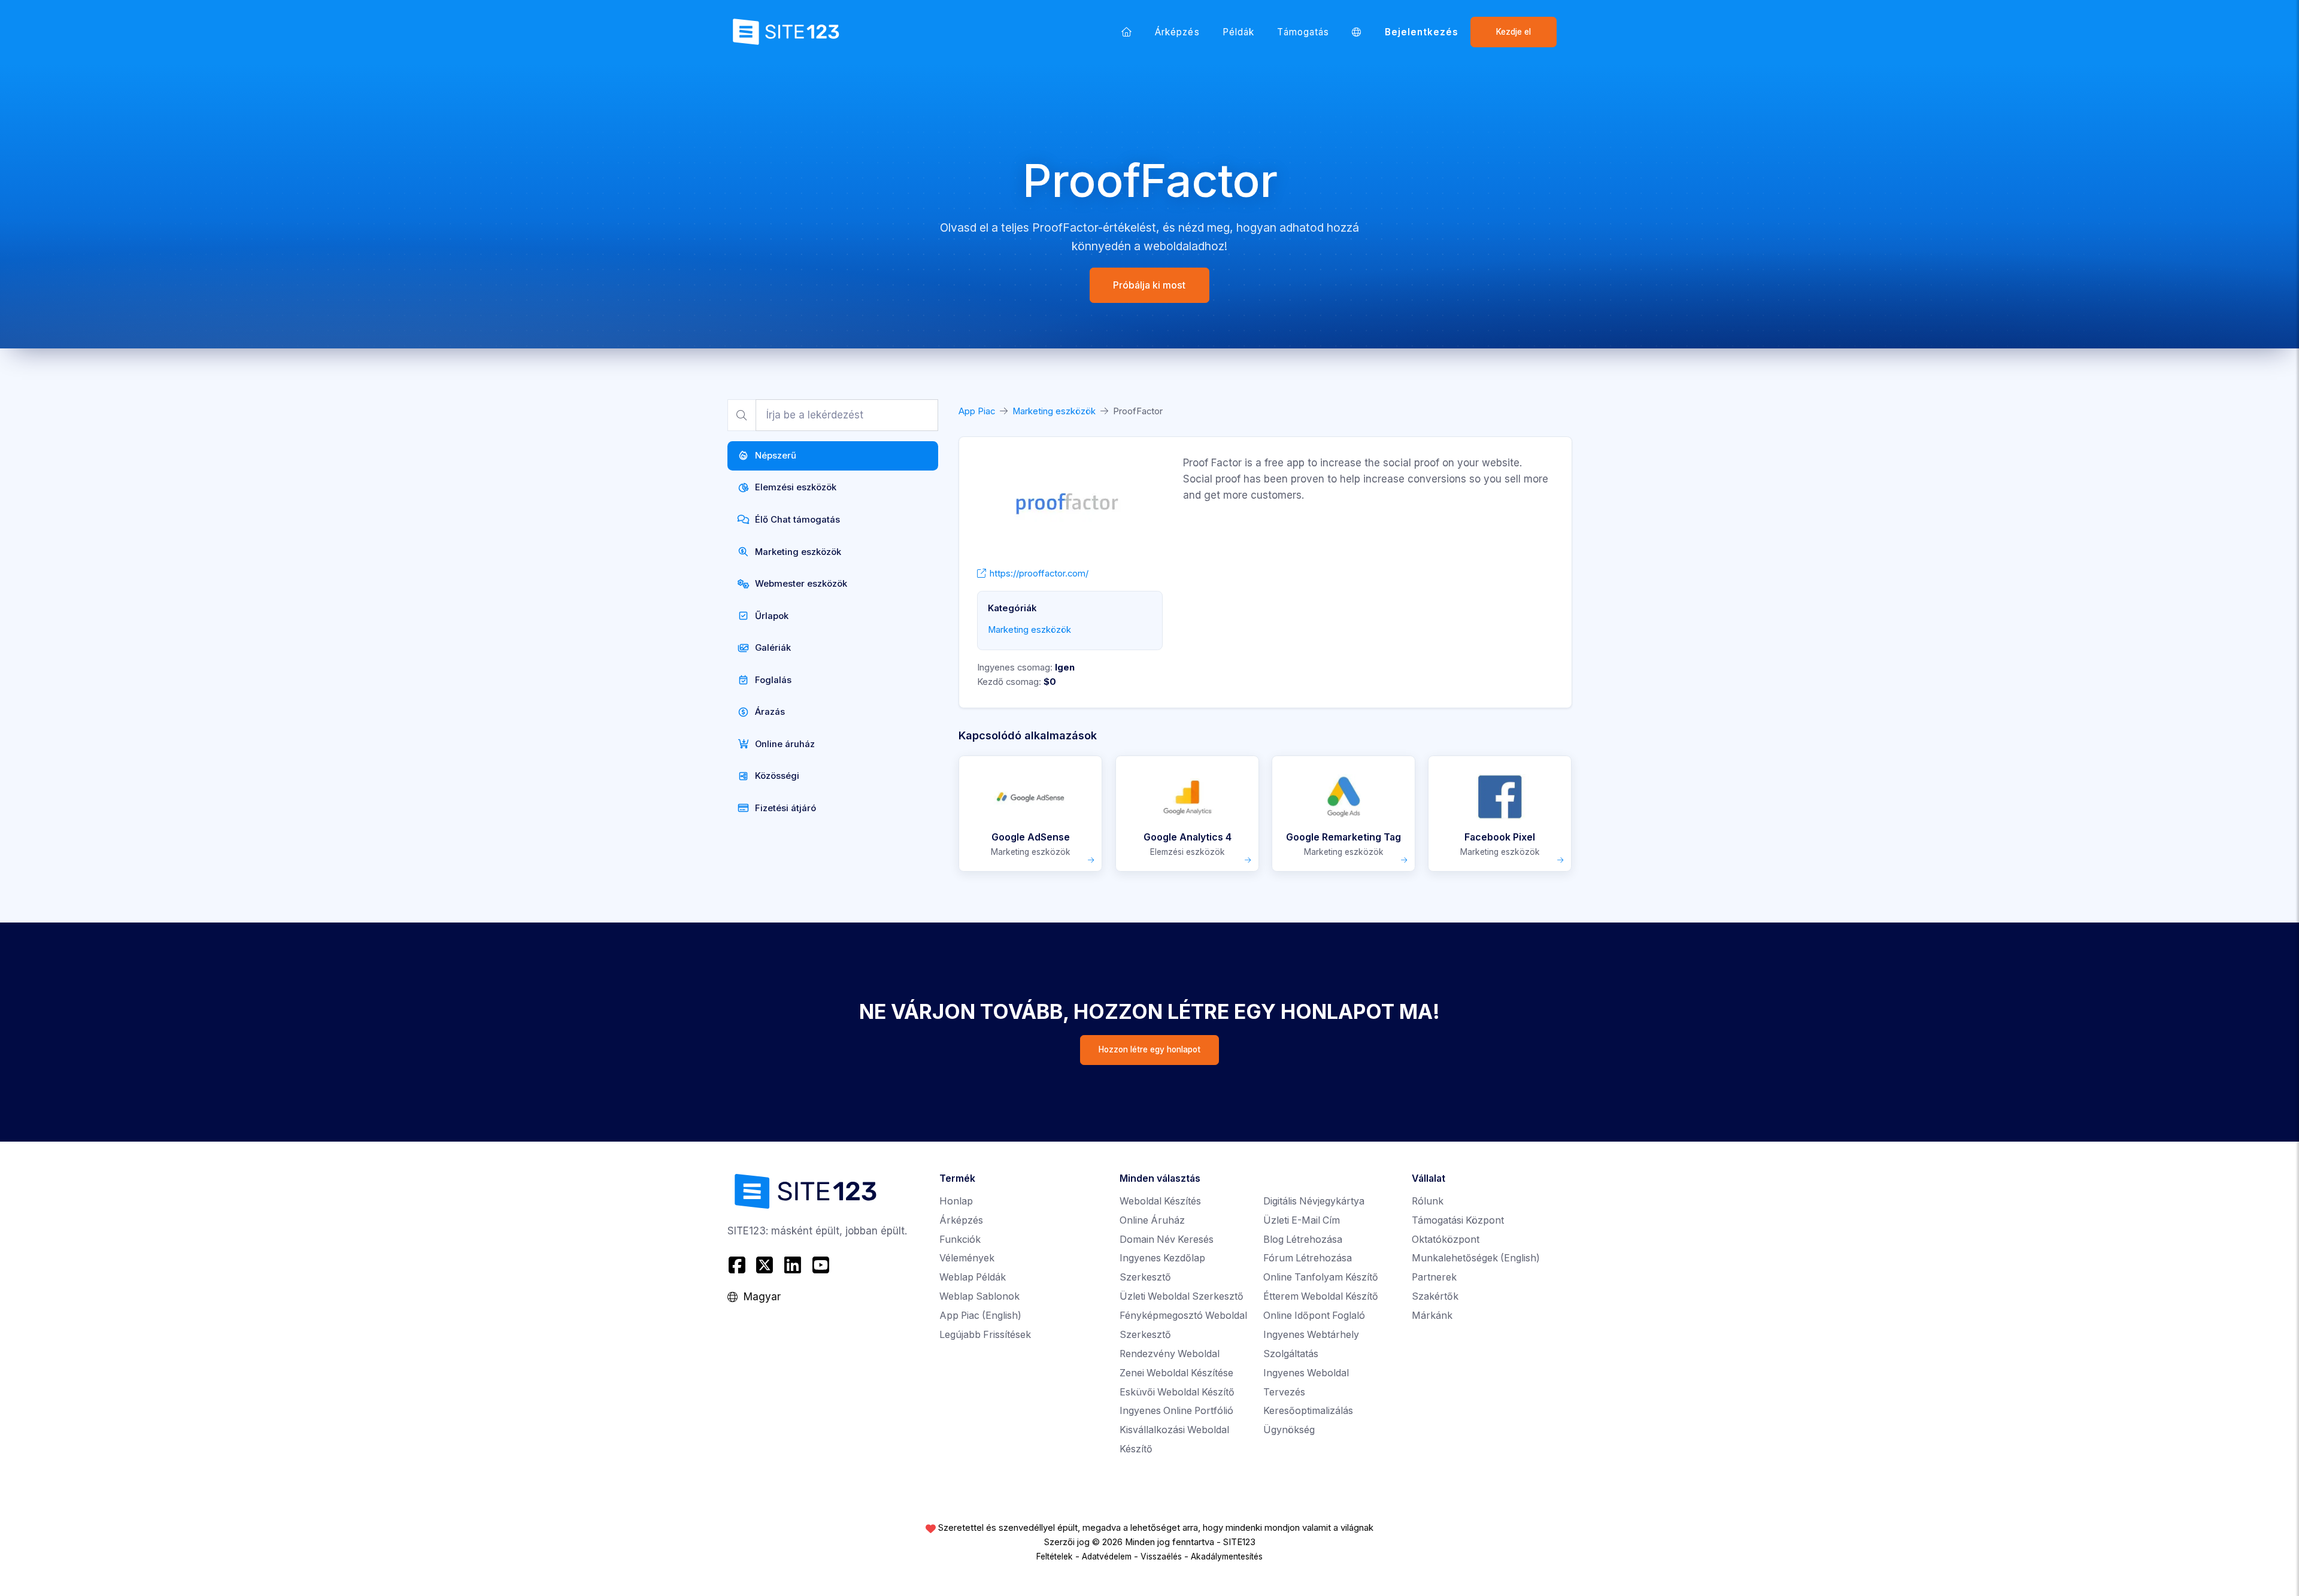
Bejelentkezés (1422, 32)
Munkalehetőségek (1476, 1258)
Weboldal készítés (1160, 1201)
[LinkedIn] (793, 1265)
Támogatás (1303, 32)
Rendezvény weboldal (1170, 1354)
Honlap (956, 1201)
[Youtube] (821, 1265)
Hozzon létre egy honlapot (1149, 1049)
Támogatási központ (1458, 1220)
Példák (1238, 32)
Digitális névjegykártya (1314, 1201)
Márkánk (1432, 1316)
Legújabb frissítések (985, 1335)
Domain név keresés (1167, 1240)
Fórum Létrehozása (1308, 1258)
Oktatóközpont (1446, 1240)
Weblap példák (973, 1277)
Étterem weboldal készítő (1321, 1296)
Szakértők (1435, 1296)
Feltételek (1055, 1556)
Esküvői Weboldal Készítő (1177, 1392)
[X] (765, 1265)
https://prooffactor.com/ (1039, 574)
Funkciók (960, 1240)
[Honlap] (1127, 32)
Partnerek (1434, 1277)
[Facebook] (738, 1265)
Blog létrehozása (1303, 1240)
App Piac (977, 411)
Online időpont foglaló (1314, 1316)
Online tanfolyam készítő (1321, 1277)
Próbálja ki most (1150, 285)
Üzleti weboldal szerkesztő (1182, 1296)
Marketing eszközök (1054, 411)
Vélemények (967, 1258)
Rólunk (1428, 1201)
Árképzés (1177, 32)
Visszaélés (1161, 1556)
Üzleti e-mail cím (1302, 1220)
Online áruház (1152, 1220)
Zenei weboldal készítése (1176, 1373)
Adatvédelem (1107, 1556)
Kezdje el (1514, 32)
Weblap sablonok (979, 1296)
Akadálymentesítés (1227, 1556)
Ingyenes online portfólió (1176, 1411)
